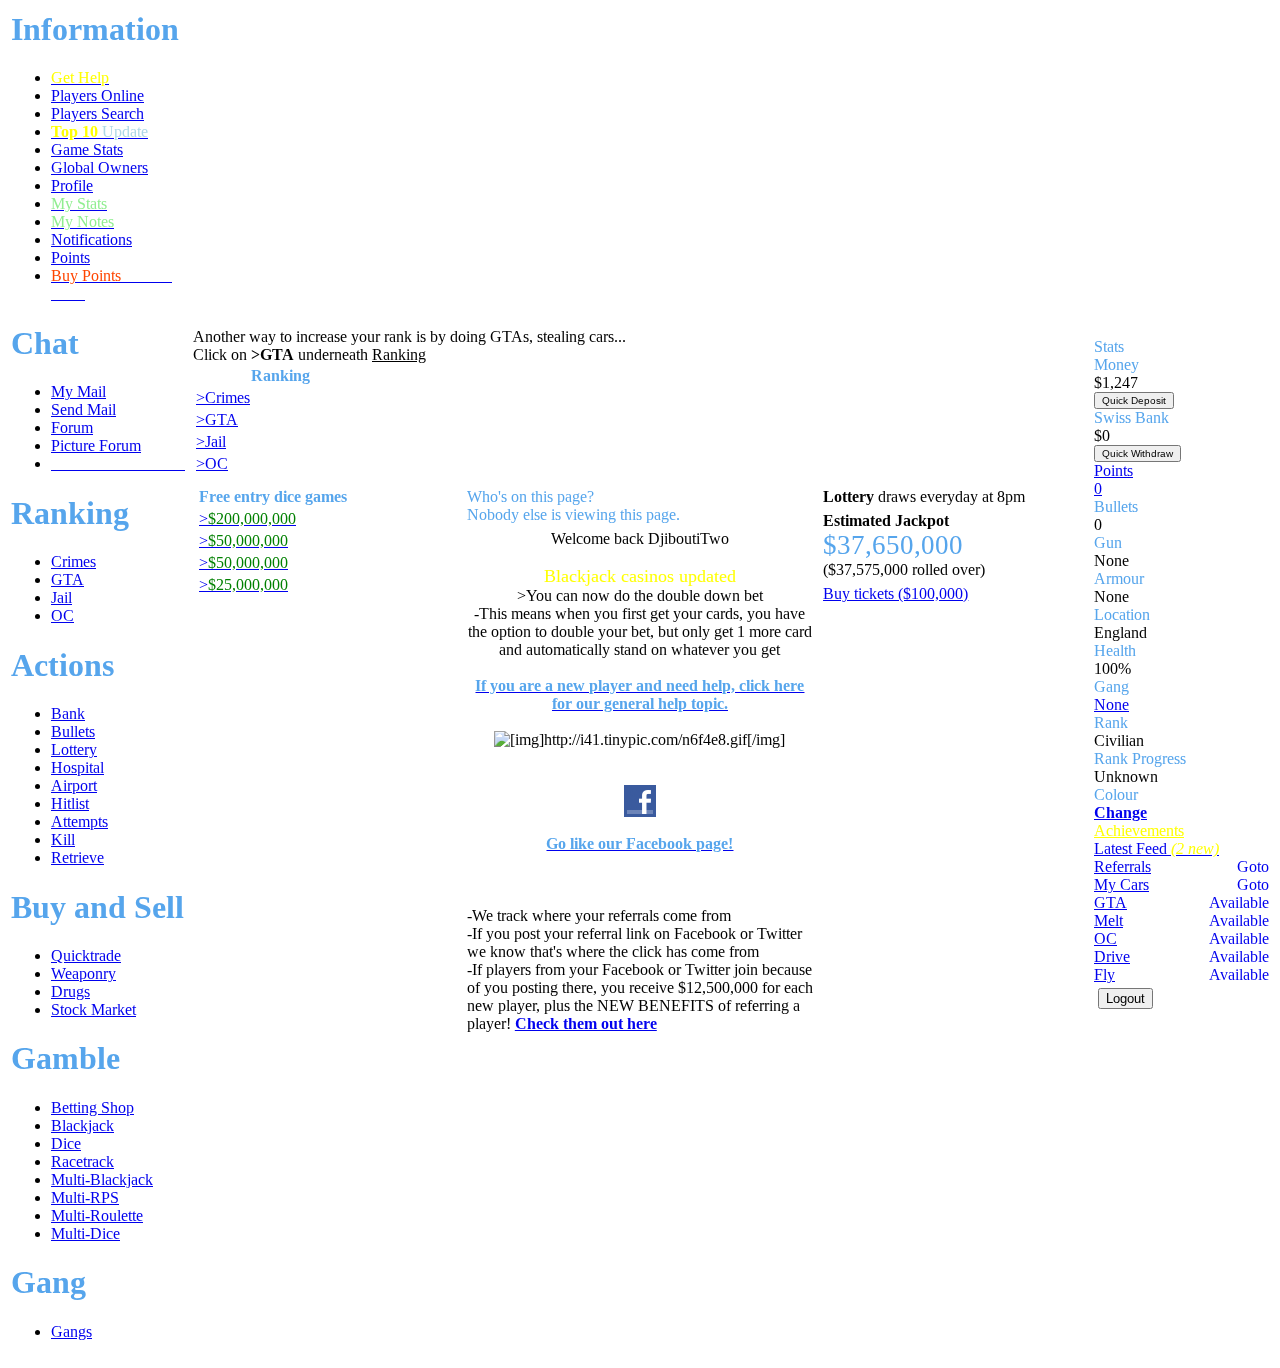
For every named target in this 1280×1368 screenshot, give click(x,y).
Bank (68, 713)
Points (70, 257)
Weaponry (83, 973)
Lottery (74, 749)
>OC (212, 463)
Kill (63, 839)
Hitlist (70, 803)
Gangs (71, 1331)
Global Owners (99, 167)
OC (62, 615)
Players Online (97, 95)
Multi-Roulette (97, 1215)
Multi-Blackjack (102, 1179)
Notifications (91, 239)
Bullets (73, 731)
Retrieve (77, 857)
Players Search (97, 113)
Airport (74, 785)
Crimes (73, 561)
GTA (67, 579)
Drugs (70, 991)
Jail (61, 597)
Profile (72, 185)
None (1111, 704)
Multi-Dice (85, 1233)
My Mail (78, 391)
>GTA (217, 419)
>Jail (211, 441)
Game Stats (87, 149)
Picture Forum (96, 445)
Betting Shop (92, 1107)
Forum (72, 427)
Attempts (79, 821)
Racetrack (82, 1161)
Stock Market (93, 1009)
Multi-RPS (85, 1197)
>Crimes (223, 397)
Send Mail (83, 409)
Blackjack (82, 1125)
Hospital (77, 767)
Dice (66, 1143)
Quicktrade (86, 955)
